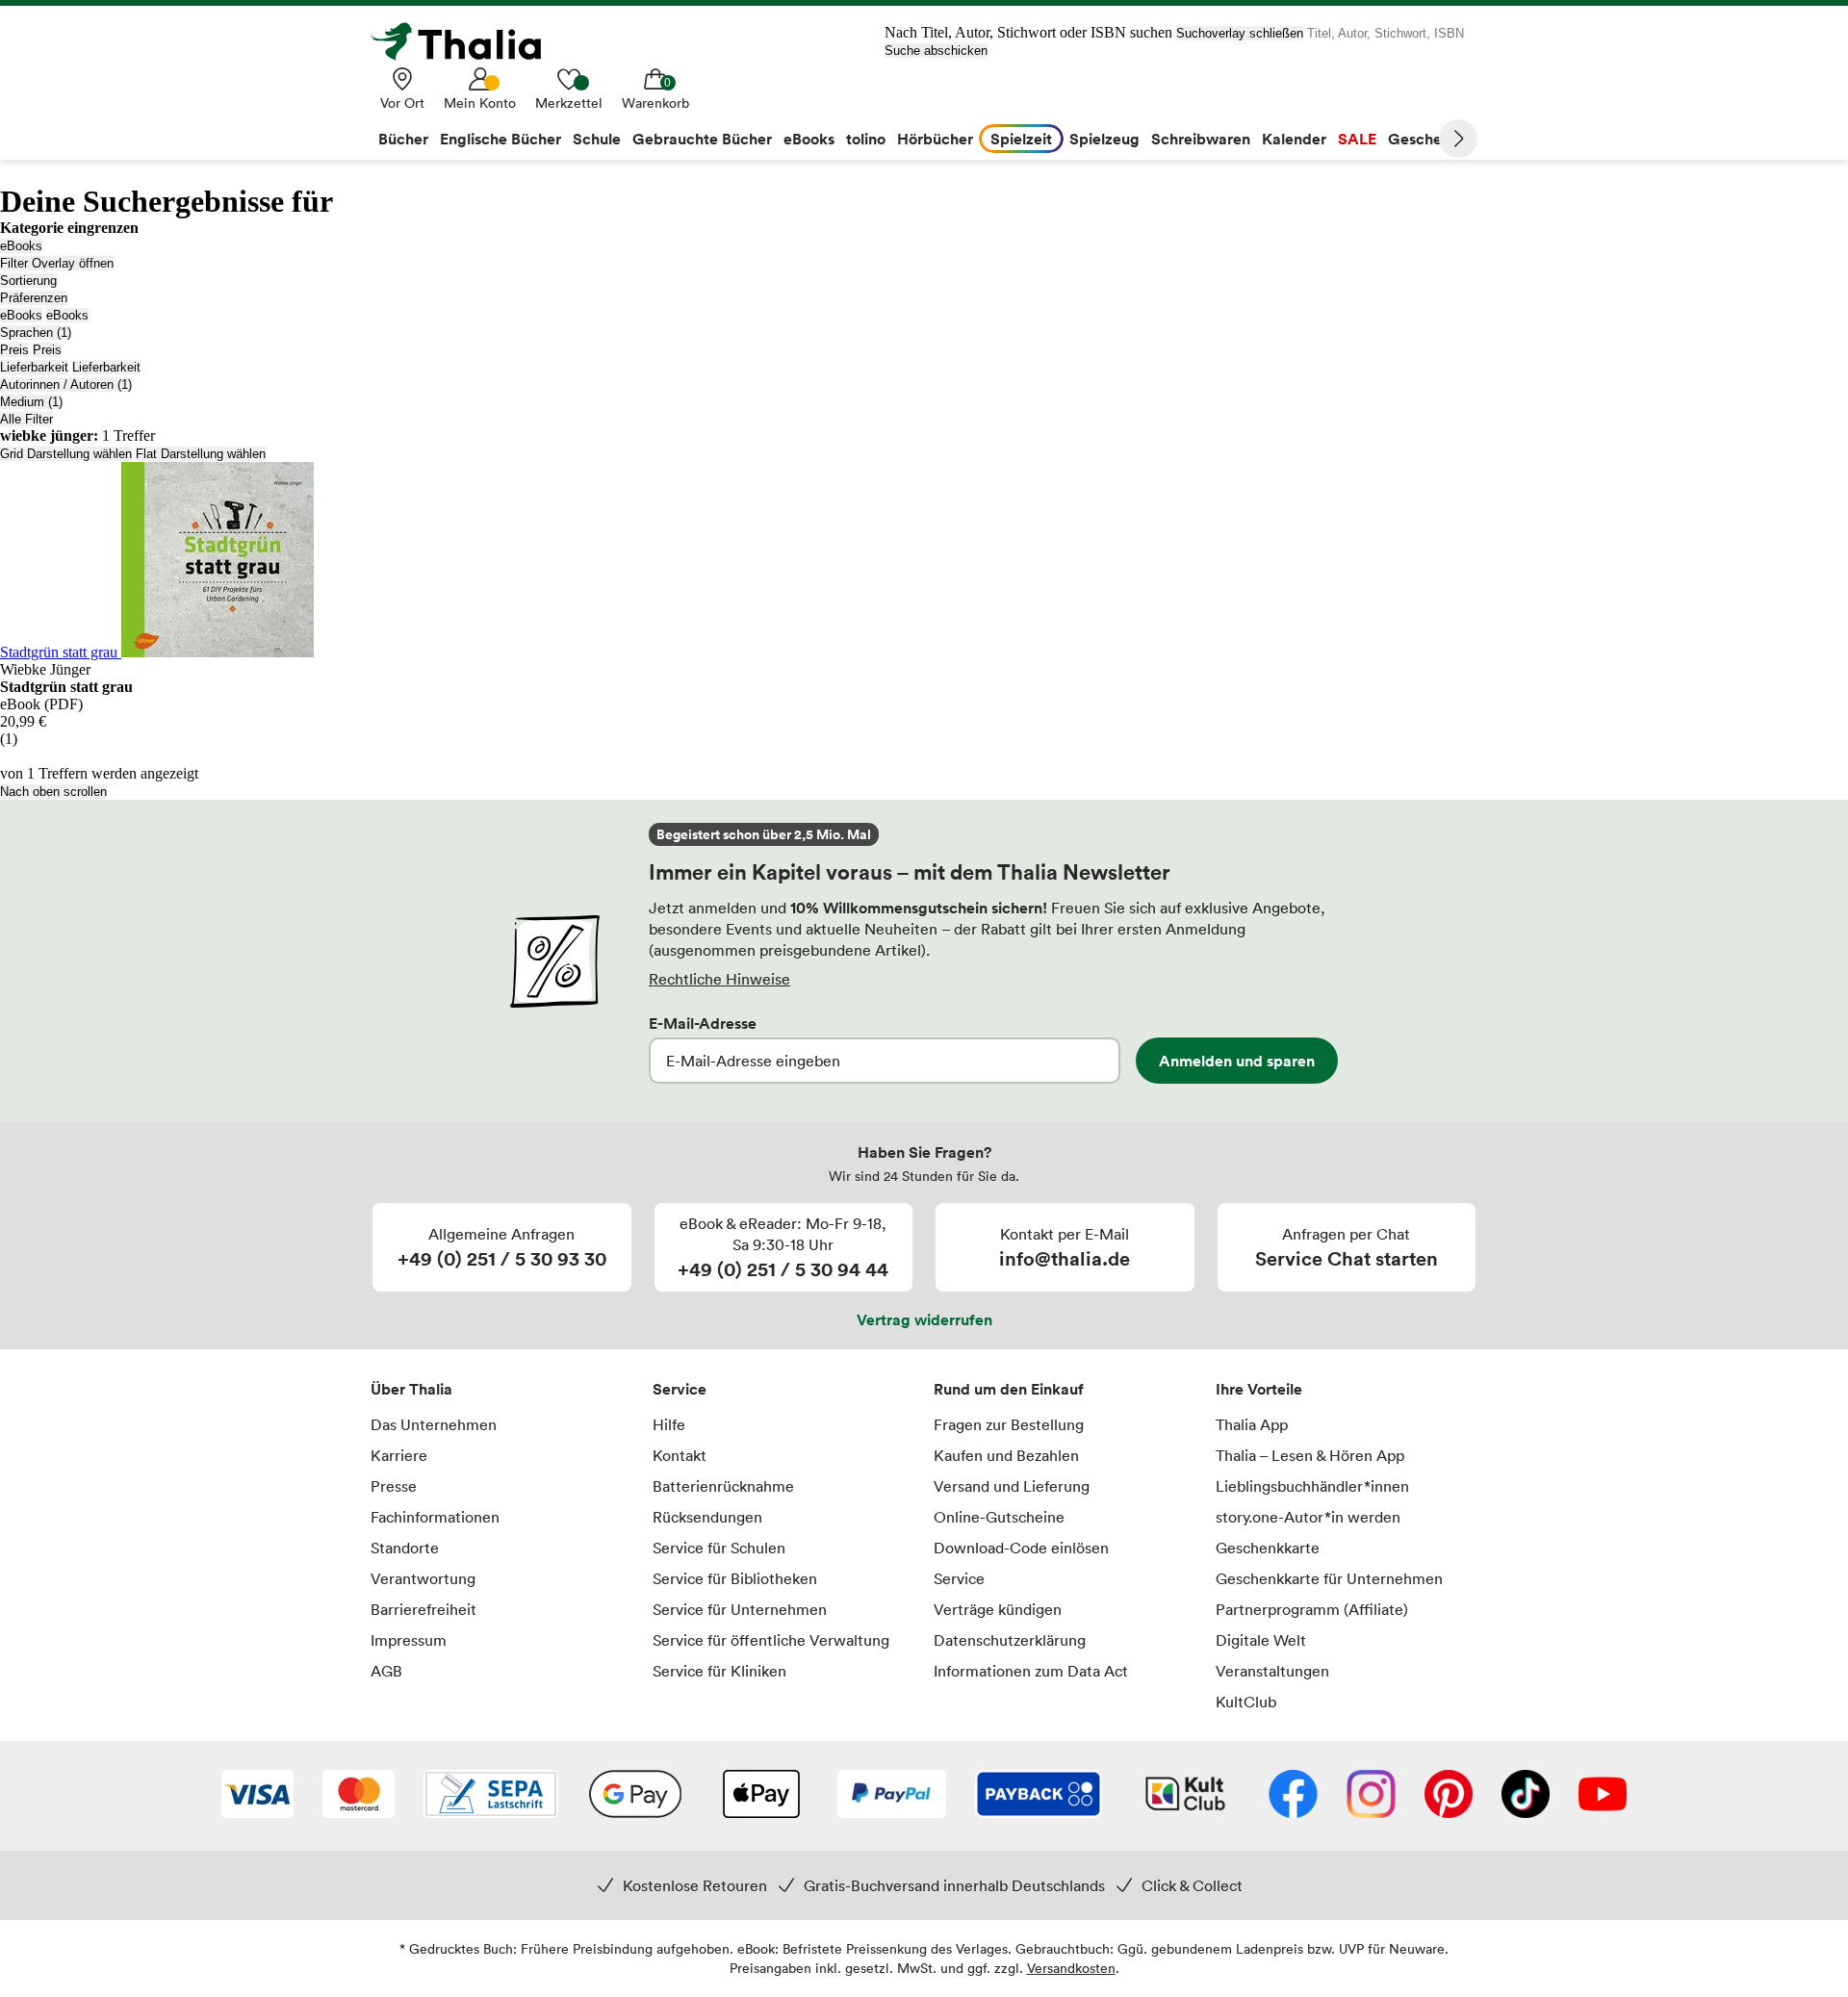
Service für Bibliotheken (735, 1578)
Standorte (405, 1548)
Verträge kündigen (998, 1609)
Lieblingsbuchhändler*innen (1312, 1486)
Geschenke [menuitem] (1428, 139)
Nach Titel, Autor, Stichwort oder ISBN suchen (1028, 32)
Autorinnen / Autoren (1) (66, 384)
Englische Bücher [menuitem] (500, 139)
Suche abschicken (936, 51)
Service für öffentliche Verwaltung (771, 1640)
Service (680, 1389)
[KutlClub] (1185, 1796)
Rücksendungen (707, 1517)
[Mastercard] (359, 1796)
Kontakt (680, 1455)
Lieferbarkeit (34, 367)
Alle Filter (26, 419)
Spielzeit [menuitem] (1021, 139)
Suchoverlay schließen (1240, 33)
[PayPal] (892, 1796)
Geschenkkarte (1268, 1548)
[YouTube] (1603, 1796)
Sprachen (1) (36, 333)
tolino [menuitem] (866, 139)
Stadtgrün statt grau (61, 652)
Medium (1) (31, 402)
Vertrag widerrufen (924, 1319)
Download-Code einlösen (1021, 1548)
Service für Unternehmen (740, 1609)
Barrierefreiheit (423, 1609)
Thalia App (1252, 1424)
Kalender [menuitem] (1294, 139)
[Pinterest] (1449, 1796)
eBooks (21, 246)
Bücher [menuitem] (403, 139)
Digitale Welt (1261, 1640)
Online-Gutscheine (999, 1517)
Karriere (399, 1455)
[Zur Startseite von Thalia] (467, 41)
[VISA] (257, 1796)
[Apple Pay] (760, 1796)
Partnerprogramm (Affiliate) (1312, 1609)
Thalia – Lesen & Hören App (1310, 1455)
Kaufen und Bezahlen (1006, 1455)
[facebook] (1293, 1796)
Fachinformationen (435, 1517)
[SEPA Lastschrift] (491, 1796)
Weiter (1458, 139)
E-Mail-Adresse (703, 1023)
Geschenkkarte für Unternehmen (1329, 1578)
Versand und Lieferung (1012, 1486)
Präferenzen (34, 298)
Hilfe (669, 1424)
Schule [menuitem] (597, 139)
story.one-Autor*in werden (1308, 1517)
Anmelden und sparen (1237, 1061)
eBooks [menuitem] (809, 139)
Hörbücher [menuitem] (935, 139)
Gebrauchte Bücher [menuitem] (702, 139)
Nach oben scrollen (53, 792)
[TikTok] (1526, 1796)
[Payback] (1039, 1796)
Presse (394, 1486)
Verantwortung (423, 1578)
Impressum (409, 1640)
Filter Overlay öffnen (57, 263)
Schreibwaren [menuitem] (1201, 139)
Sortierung (28, 281)
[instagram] (1371, 1796)
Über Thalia (411, 1389)
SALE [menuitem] (1357, 139)
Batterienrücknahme (723, 1486)
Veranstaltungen (1272, 1671)
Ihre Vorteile (1259, 1389)
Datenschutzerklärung (1010, 1640)
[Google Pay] (635, 1796)
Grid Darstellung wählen (66, 454)
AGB (386, 1671)
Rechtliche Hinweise (719, 979)
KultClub (1246, 1702)
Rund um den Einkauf (1009, 1389)
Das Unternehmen (434, 1424)
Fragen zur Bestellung (1009, 1424)
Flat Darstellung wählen (201, 454)
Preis (14, 350)
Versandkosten (1071, 1968)
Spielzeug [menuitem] (1104, 139)
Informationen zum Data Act (1031, 1671)
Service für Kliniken (719, 1671)
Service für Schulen (719, 1548)
